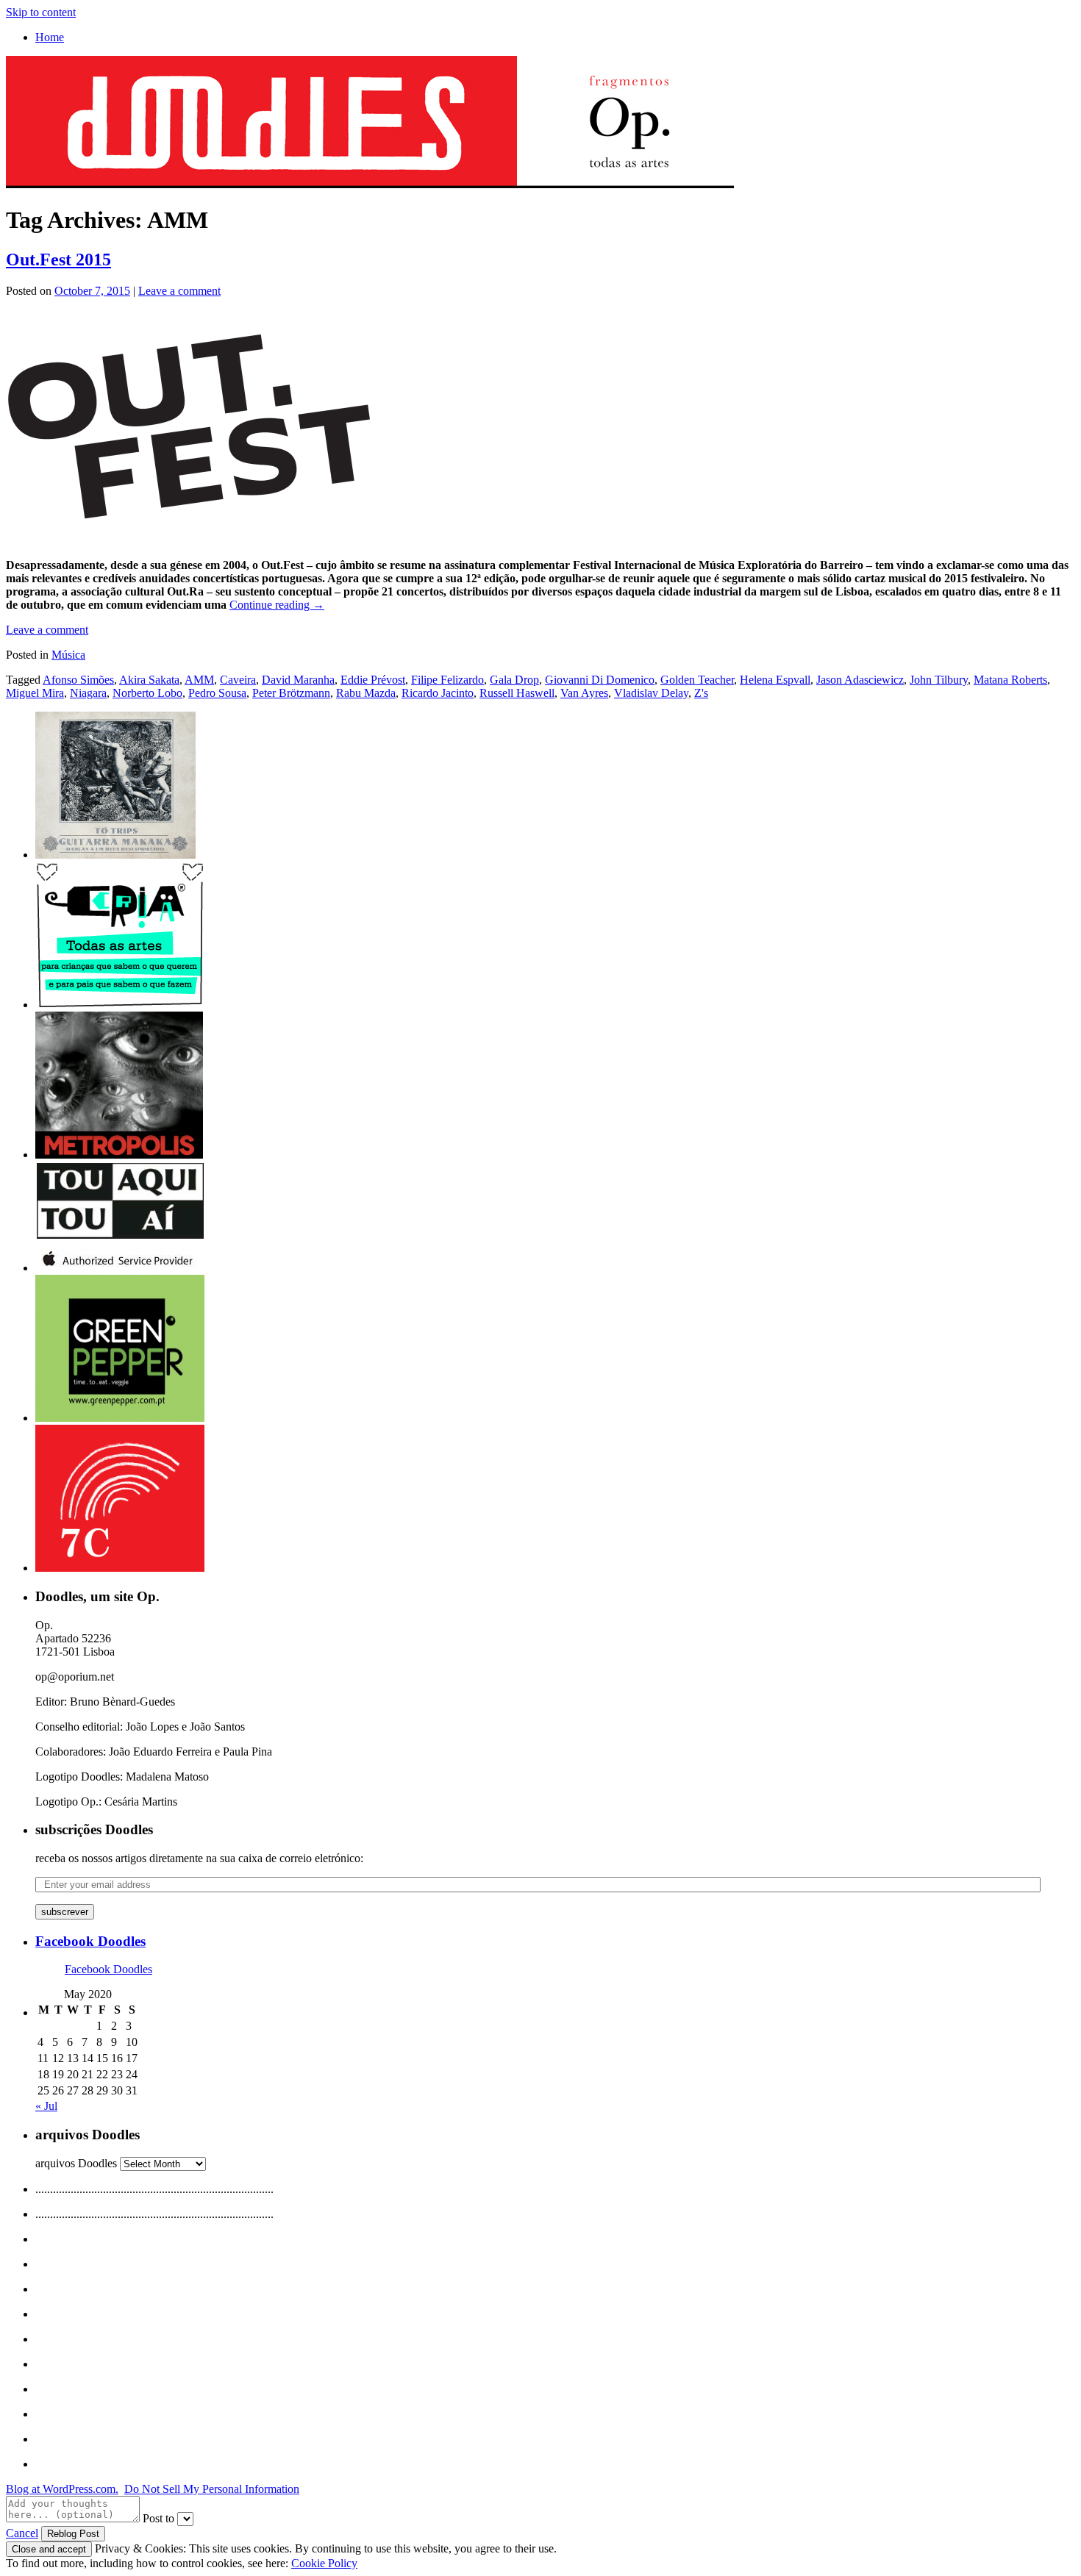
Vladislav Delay (651, 693)
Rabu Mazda (366, 693)
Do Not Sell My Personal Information (212, 2489)
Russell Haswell (517, 693)
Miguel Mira (35, 693)
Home (50, 37)
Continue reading (277, 605)
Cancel (22, 2533)
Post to (158, 2518)
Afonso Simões (78, 680)
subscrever (65, 1912)
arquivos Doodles (76, 2163)
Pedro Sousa (217, 693)
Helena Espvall (775, 680)
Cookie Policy (324, 2563)
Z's (701, 693)
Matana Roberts (1010, 680)
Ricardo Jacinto (438, 693)
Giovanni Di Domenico (600, 680)
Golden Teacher (697, 680)
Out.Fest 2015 (58, 260)
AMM (199, 680)
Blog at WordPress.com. (62, 2489)
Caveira (238, 680)
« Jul (46, 2106)
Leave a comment (179, 291)
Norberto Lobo (147, 693)
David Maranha (298, 680)
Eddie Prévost (373, 680)
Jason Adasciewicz (860, 680)
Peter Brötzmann (291, 693)
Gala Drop (514, 680)
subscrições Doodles (94, 1829)
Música (68, 655)
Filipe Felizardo (447, 680)
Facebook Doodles (90, 1941)
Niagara (88, 693)
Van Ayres (584, 693)
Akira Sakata (149, 680)
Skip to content (41, 12)
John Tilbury (939, 680)
